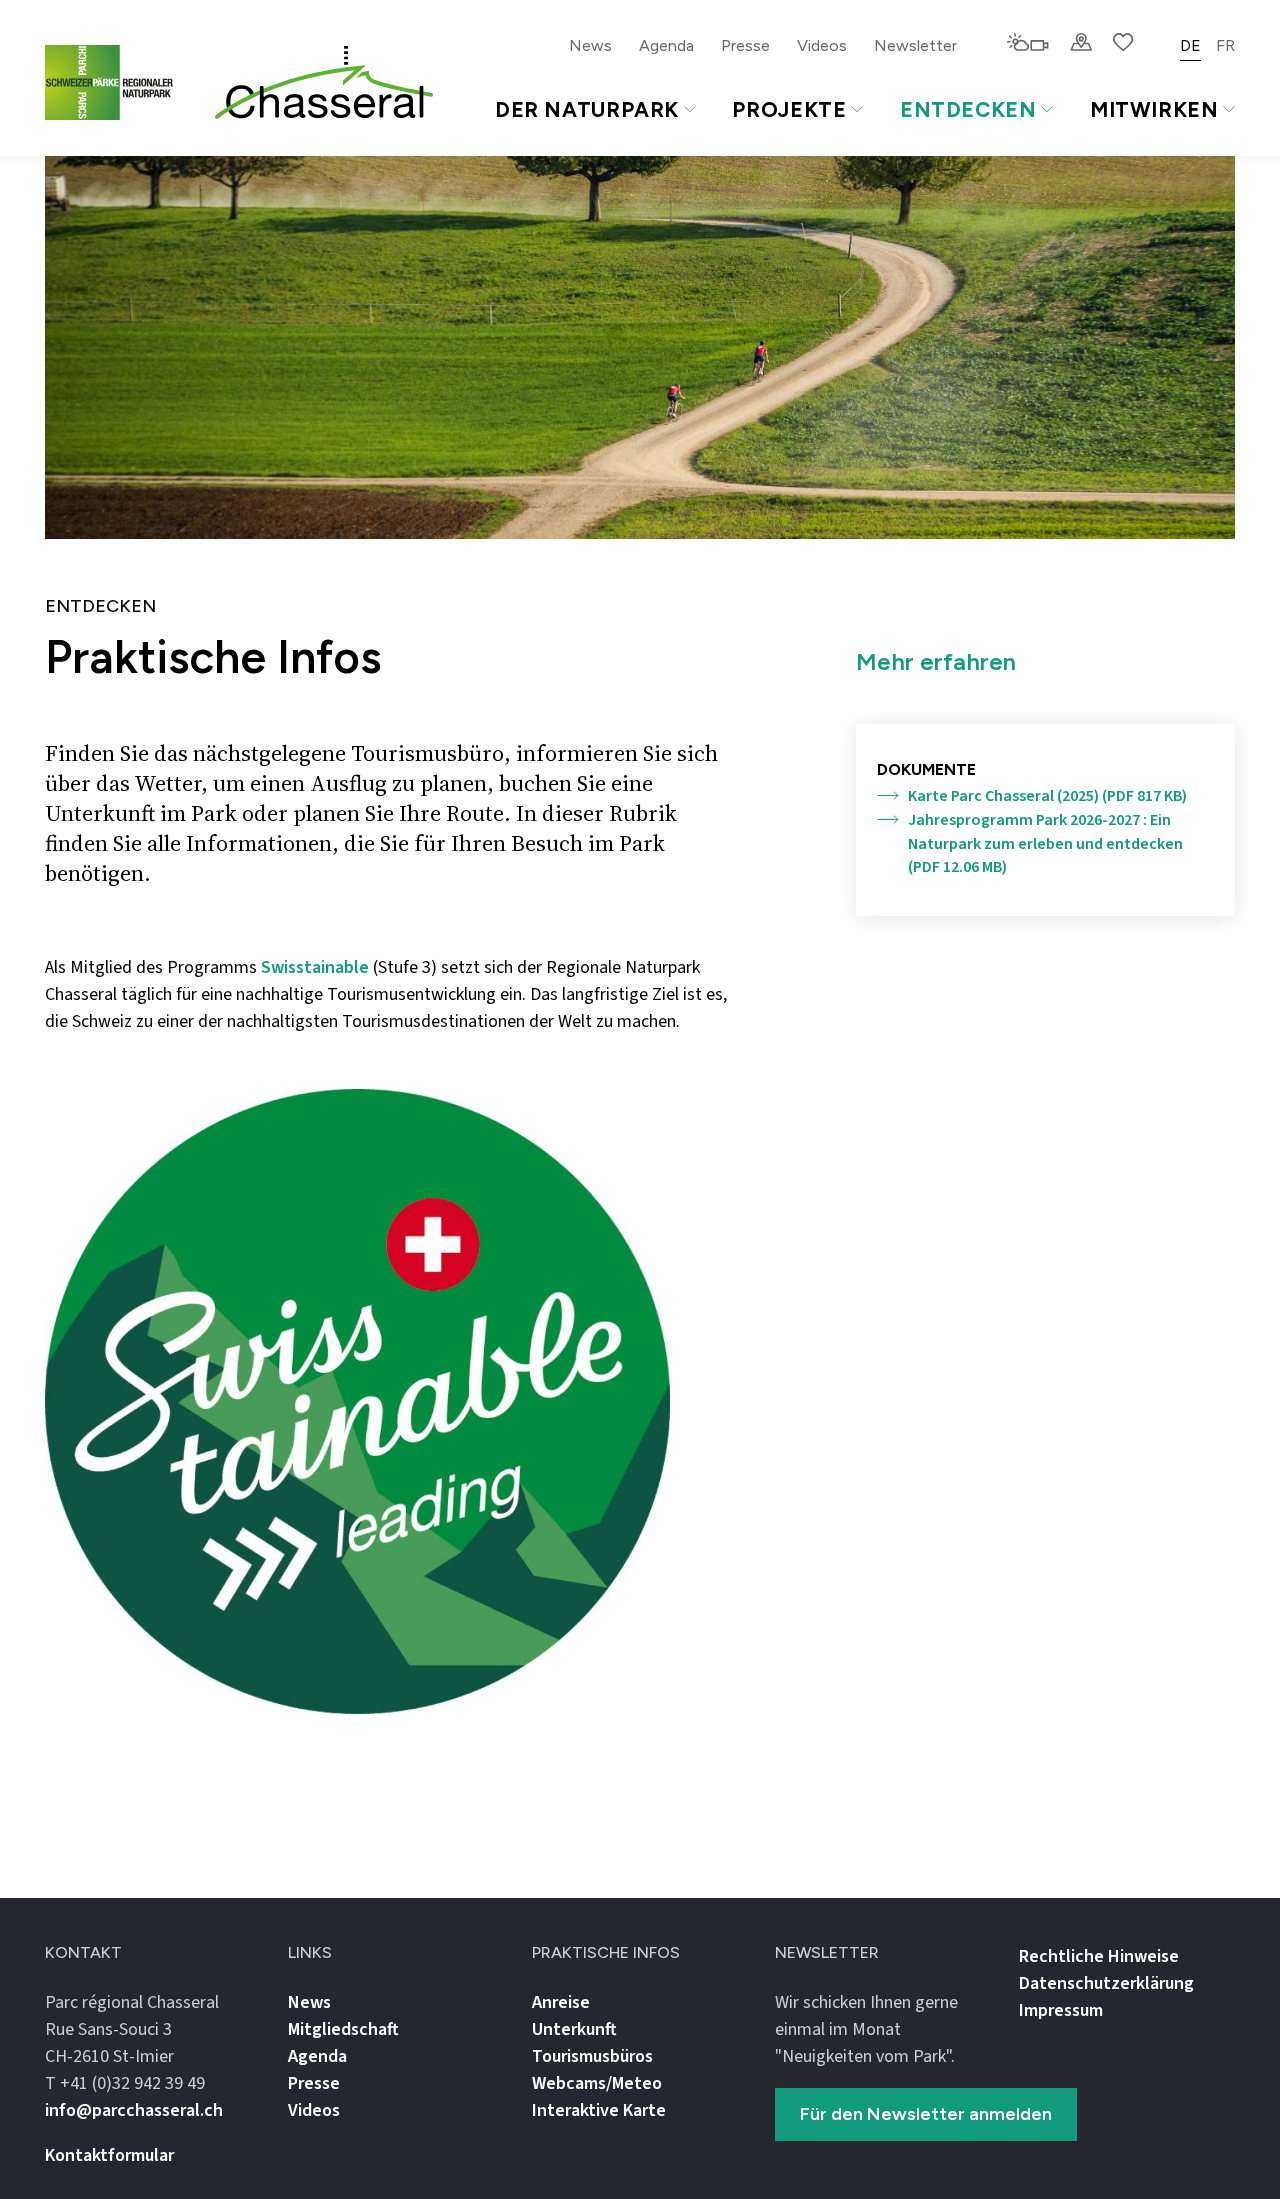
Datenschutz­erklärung (1106, 1983)
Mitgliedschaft (343, 2029)
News (590, 45)
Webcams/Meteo (597, 2083)
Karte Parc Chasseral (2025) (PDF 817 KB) (1047, 796)
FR (1225, 45)
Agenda (666, 45)
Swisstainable (315, 967)
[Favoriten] (1123, 43)
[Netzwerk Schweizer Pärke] (121, 82)
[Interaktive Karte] (1081, 43)
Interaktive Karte (599, 2110)
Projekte (789, 109)
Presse (745, 45)
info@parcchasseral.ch (134, 2110)
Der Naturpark (587, 109)
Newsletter (915, 45)
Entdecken (968, 109)
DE (1190, 45)
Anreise (561, 2002)
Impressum (1061, 2010)
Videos (822, 45)
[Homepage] (324, 83)
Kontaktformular (109, 2155)
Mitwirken (1154, 109)
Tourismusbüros (592, 2056)
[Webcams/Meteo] (1027, 43)
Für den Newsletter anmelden (926, 2114)
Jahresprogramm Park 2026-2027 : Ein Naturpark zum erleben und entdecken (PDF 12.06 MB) (1045, 844)
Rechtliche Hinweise (1099, 1956)
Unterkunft (574, 2029)
